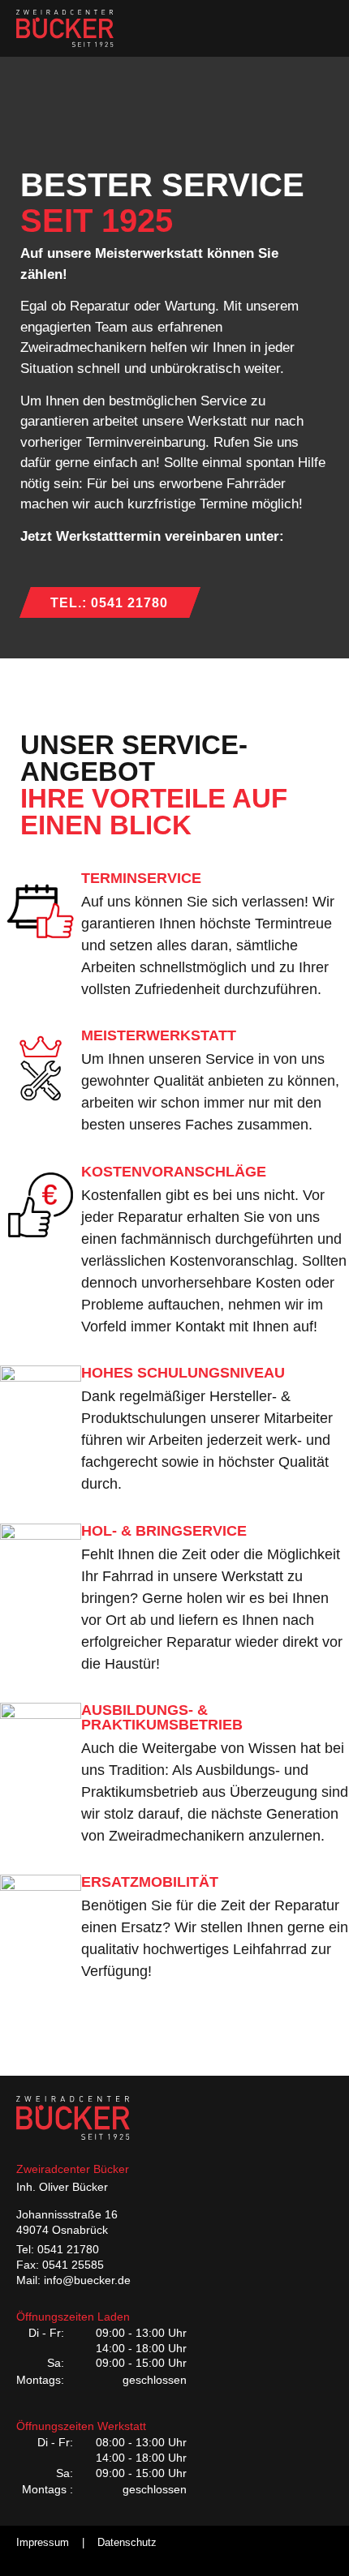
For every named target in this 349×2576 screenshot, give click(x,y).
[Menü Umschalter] (320, 28)
